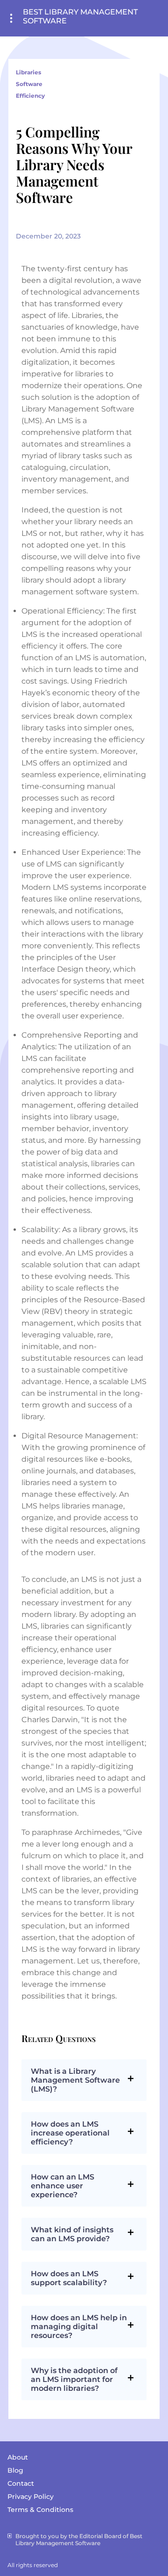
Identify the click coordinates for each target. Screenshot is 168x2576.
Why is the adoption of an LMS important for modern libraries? (74, 2379)
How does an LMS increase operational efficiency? (70, 2133)
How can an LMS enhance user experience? (63, 2186)
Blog (15, 2470)
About (18, 2457)
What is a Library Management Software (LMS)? (75, 2080)
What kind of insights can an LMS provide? (72, 2234)
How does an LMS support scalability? (69, 2278)
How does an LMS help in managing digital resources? (79, 2327)
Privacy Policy (31, 2497)
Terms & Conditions (40, 2510)
